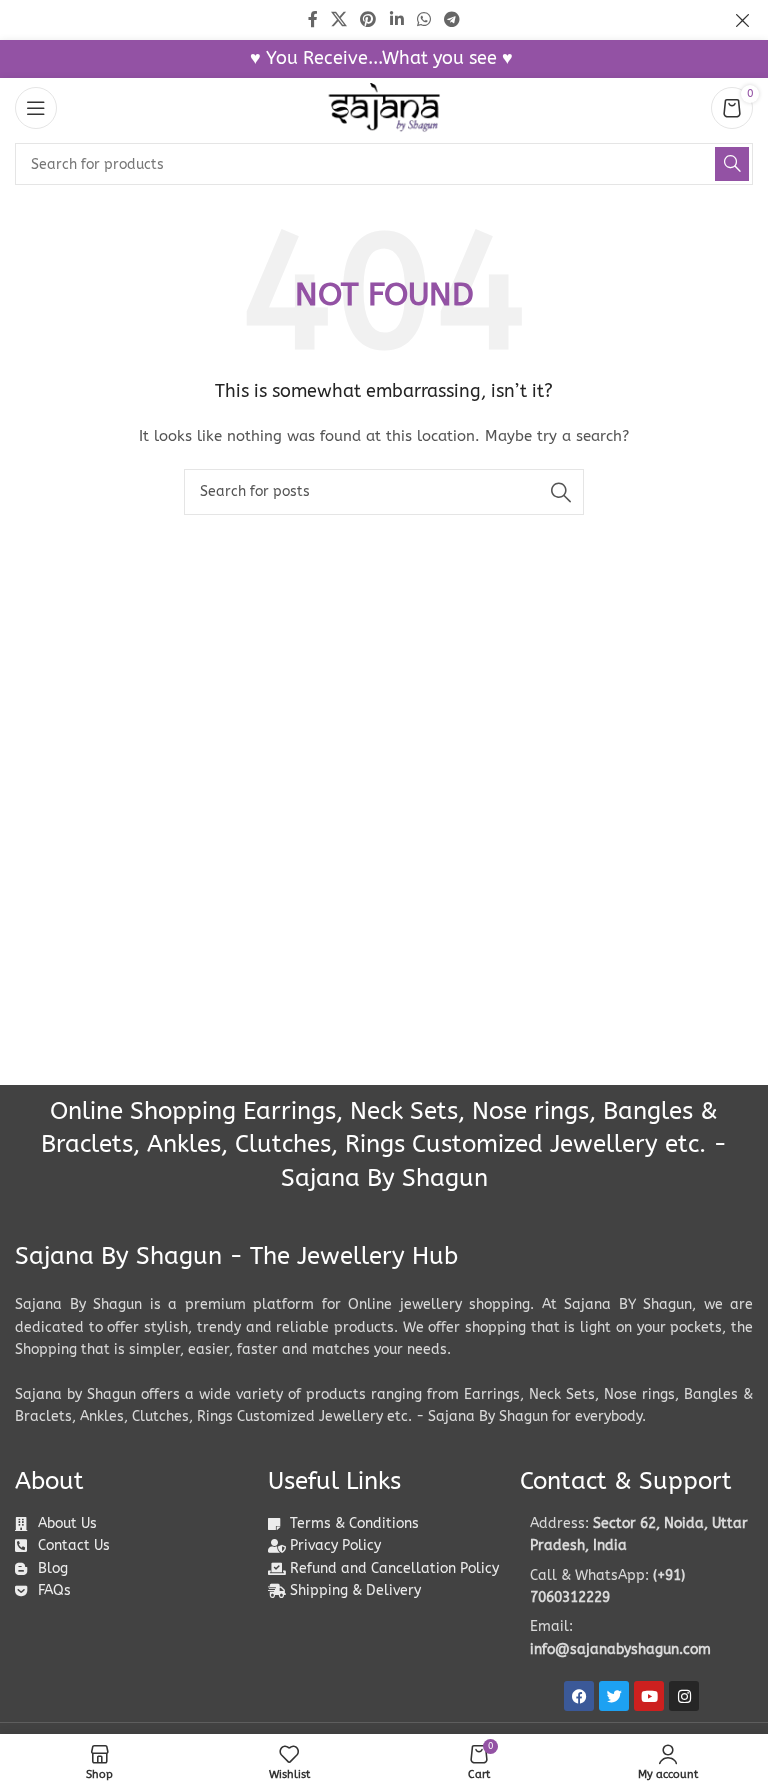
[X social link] (338, 19)
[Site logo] (384, 107)
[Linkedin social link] (396, 19)
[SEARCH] (732, 164)
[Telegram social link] (452, 19)
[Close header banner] (743, 20)
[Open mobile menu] (36, 108)
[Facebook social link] (312, 19)
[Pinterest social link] (368, 19)
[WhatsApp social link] (423, 19)
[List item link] (636, 1587)
